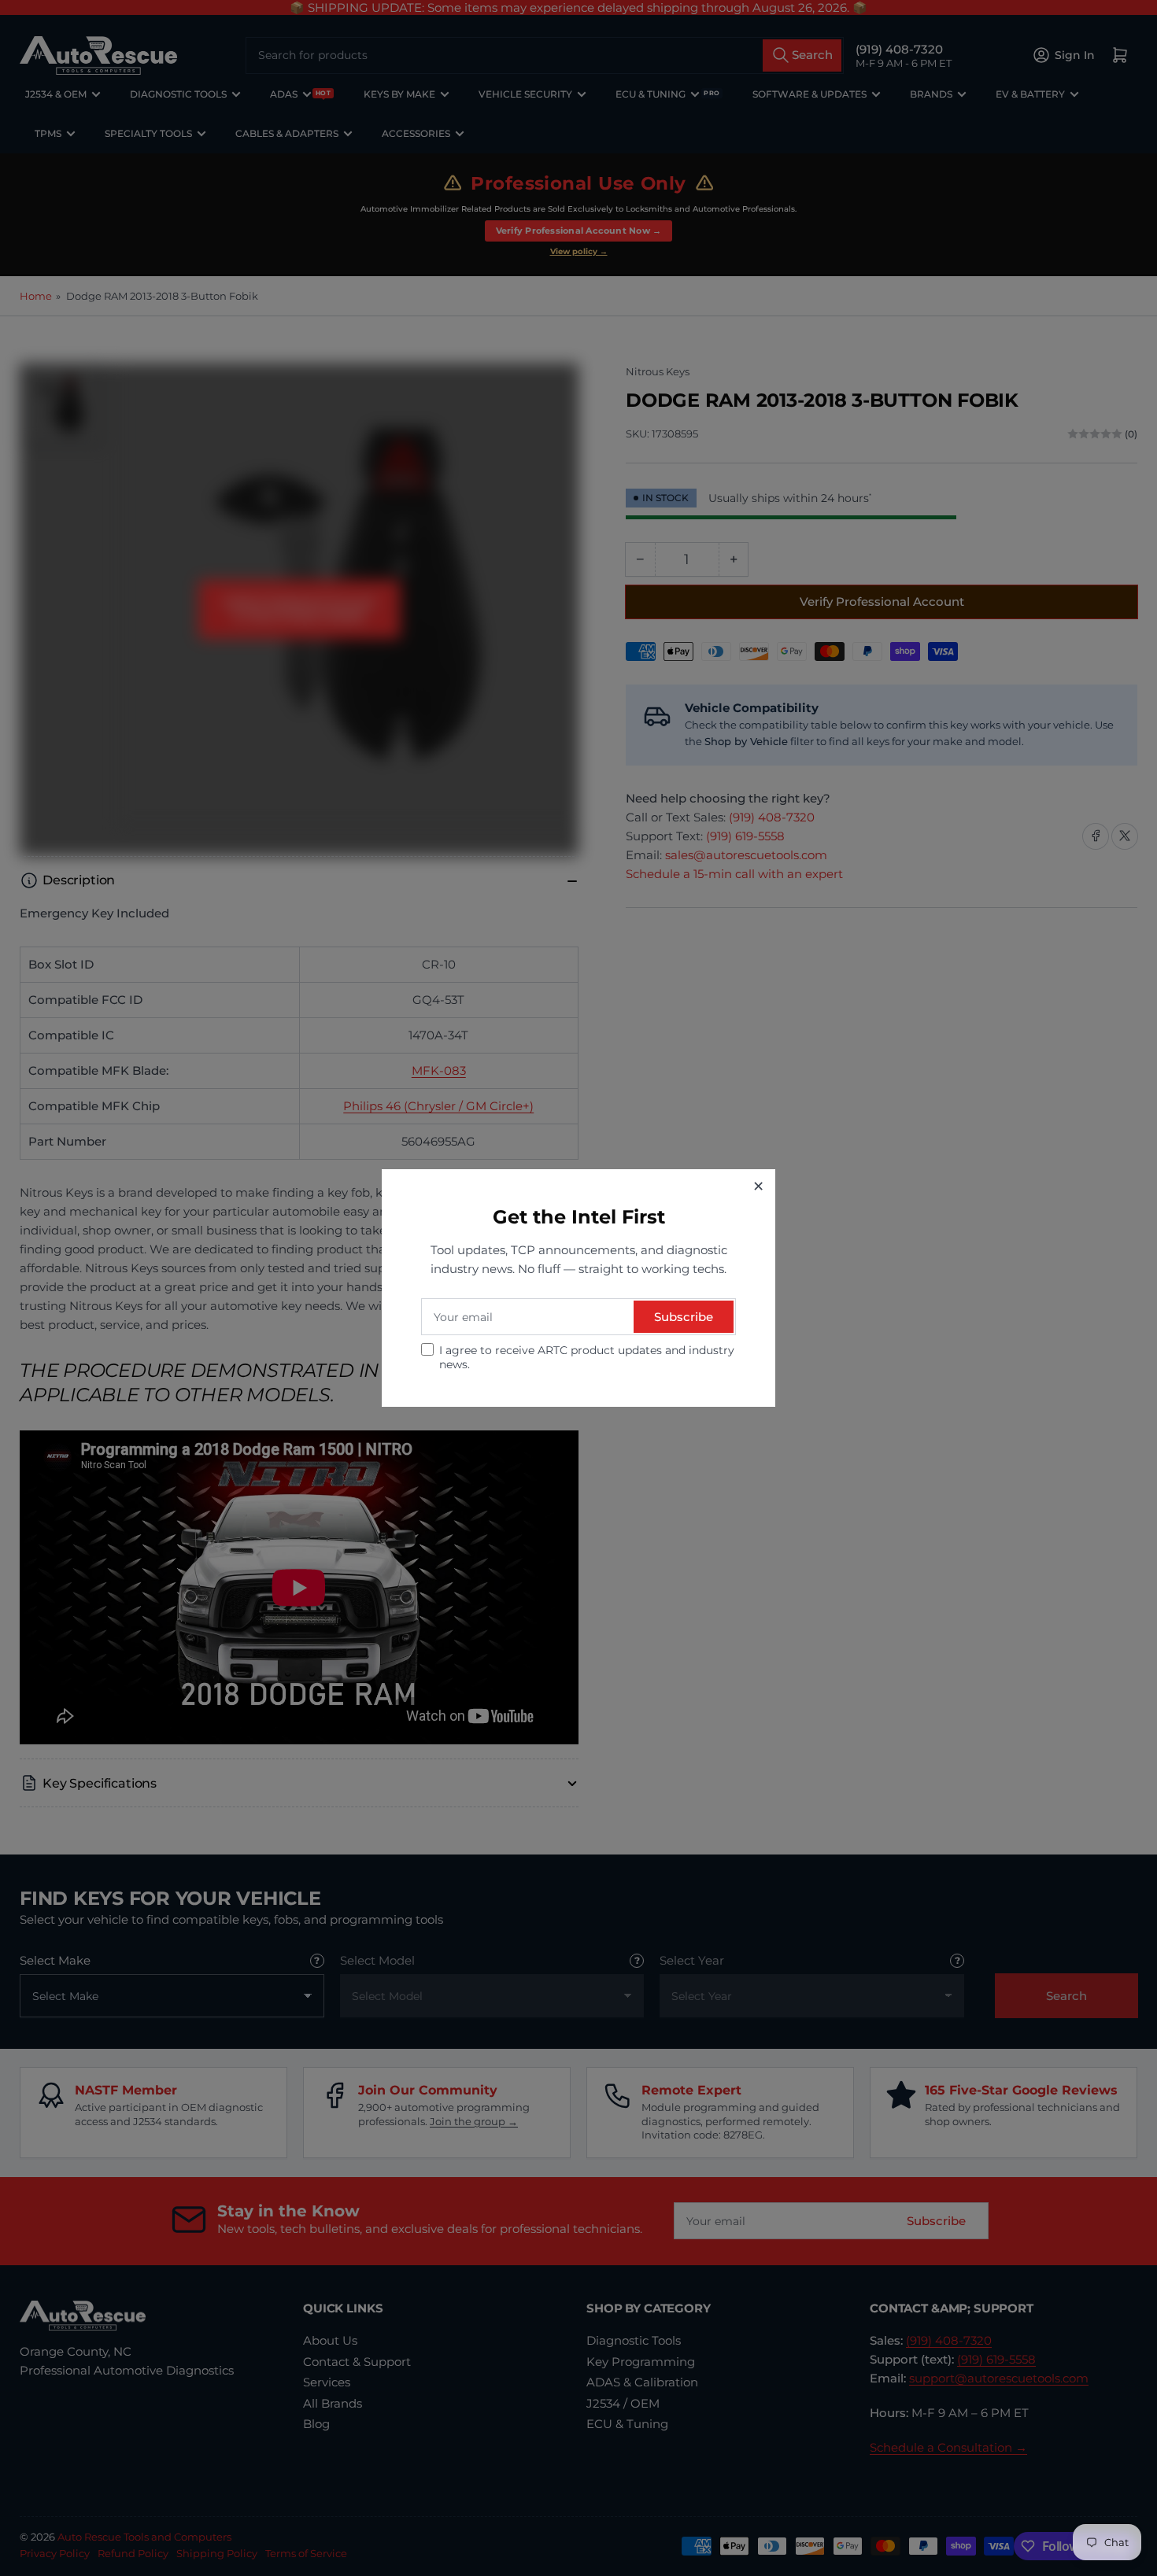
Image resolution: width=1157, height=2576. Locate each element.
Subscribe (684, 1317)
